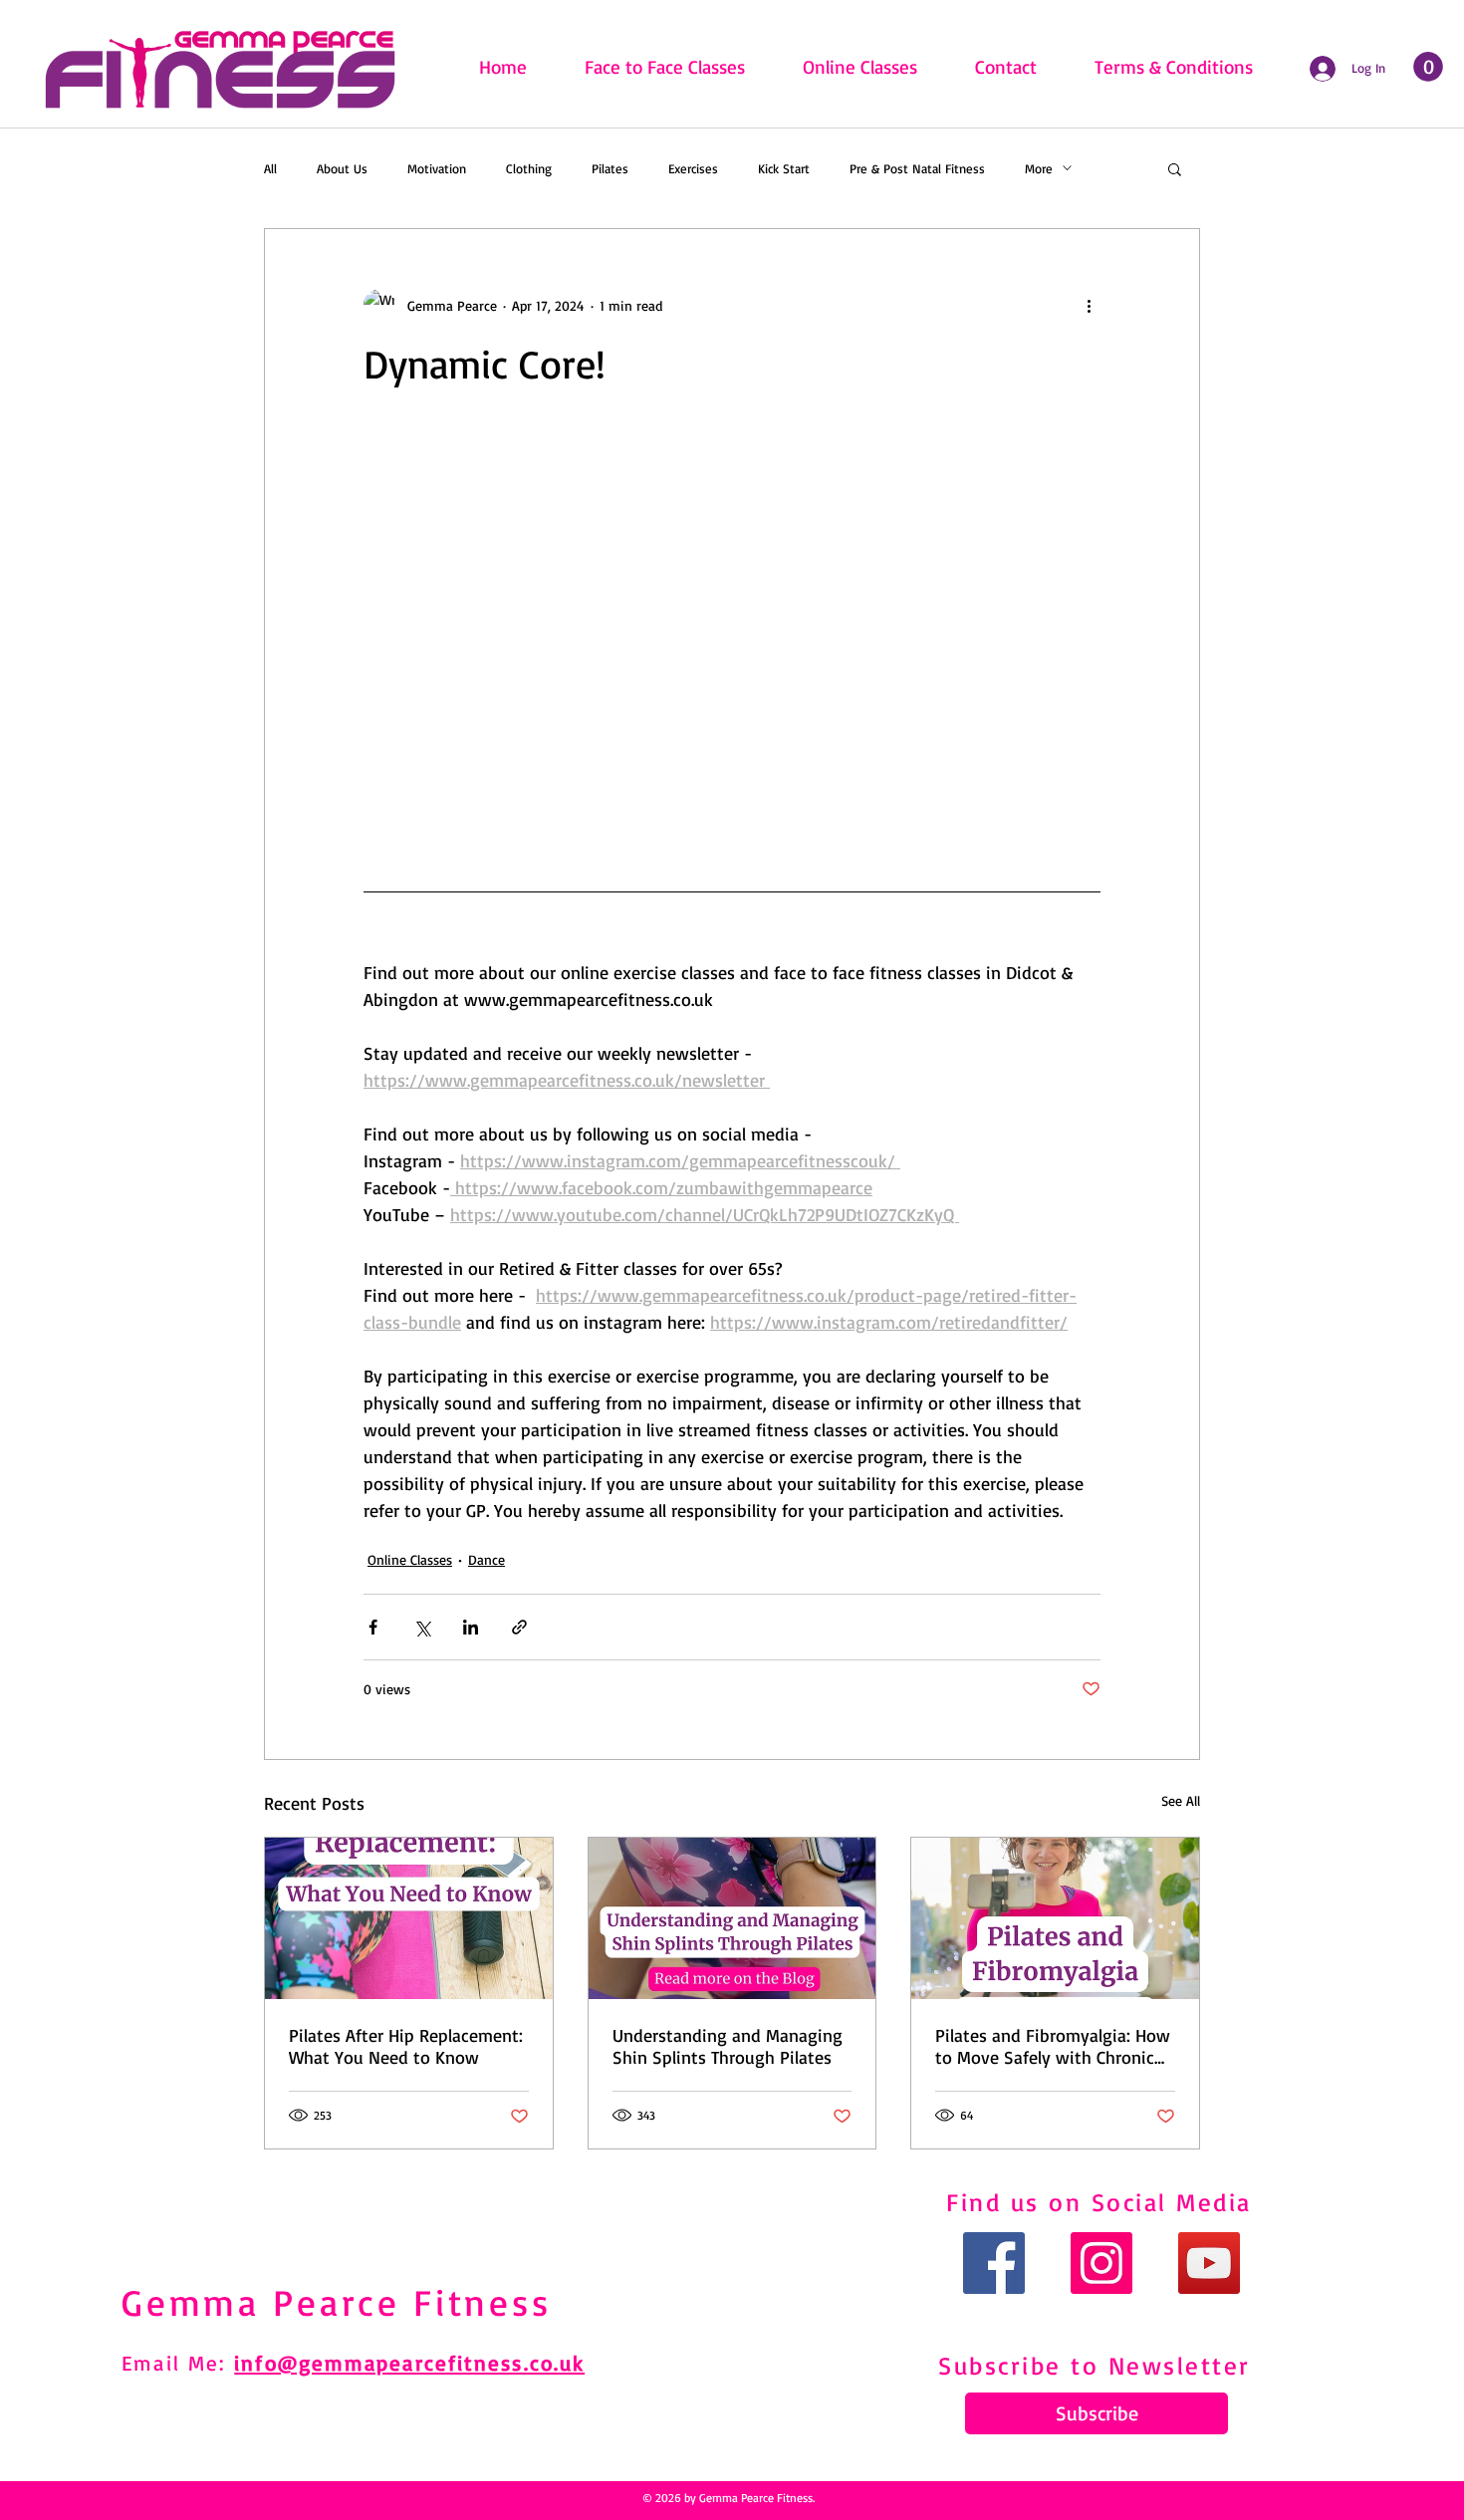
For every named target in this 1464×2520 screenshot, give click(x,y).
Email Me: (178, 2363)
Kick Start (784, 168)
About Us (342, 168)
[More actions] (1089, 305)
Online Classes (410, 1559)
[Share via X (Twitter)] (422, 1627)
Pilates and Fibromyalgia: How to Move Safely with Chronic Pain (1053, 2046)
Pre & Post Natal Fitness (917, 168)
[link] (1428, 67)
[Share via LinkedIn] (471, 1627)
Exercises (693, 168)
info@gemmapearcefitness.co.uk (409, 2363)
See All (1181, 1800)
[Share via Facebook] (373, 1627)
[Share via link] (519, 1627)
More (1039, 168)
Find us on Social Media (1099, 2202)
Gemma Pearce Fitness (336, 2302)
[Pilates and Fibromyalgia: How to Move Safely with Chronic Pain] (1055, 1918)
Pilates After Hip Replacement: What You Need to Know (406, 2046)
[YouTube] (1209, 2263)
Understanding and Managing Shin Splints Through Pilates (728, 2046)
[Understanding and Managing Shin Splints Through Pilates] (732, 1918)
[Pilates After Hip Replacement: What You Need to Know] (409, 1918)
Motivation (437, 168)
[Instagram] (1101, 2263)
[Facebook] (994, 2263)
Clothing (529, 168)
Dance (487, 1559)
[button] (1175, 168)
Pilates (610, 168)
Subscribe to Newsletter (1095, 2365)
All (270, 168)
